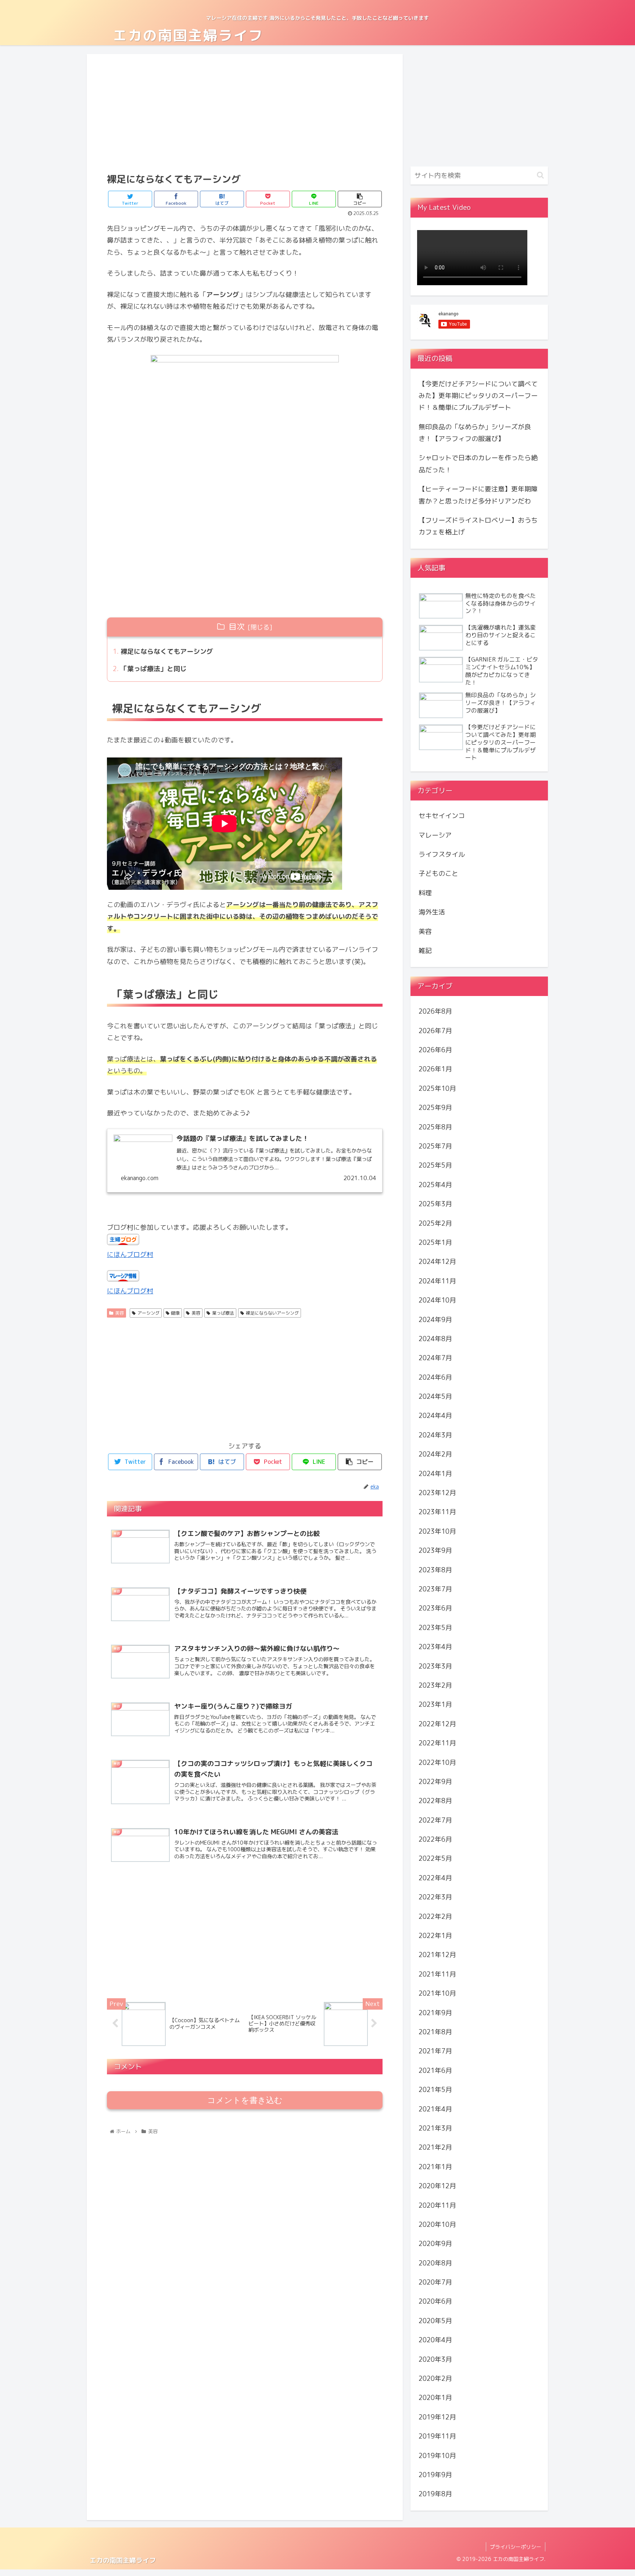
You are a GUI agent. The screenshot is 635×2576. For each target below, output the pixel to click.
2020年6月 (435, 2301)
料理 (425, 893)
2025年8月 (435, 1127)
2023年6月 (435, 1608)
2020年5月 (435, 2321)
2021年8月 (435, 2032)
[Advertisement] (245, 112)
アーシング (148, 1313)
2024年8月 (435, 1339)
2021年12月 (437, 1955)
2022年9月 (435, 1782)
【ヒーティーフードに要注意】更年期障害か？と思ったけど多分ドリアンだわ (478, 495)
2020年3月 (435, 2359)
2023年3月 (435, 1666)
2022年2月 (435, 1916)
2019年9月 (435, 2475)
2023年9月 (435, 1550)
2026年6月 (435, 1050)
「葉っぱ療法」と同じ (154, 669)
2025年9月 (435, 1108)
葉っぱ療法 (223, 1313)
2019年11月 (437, 2436)
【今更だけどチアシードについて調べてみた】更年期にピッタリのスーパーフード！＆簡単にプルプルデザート (478, 396)
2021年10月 (437, 1993)
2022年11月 (437, 1743)
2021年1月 (435, 2167)
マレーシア (435, 835)
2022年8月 (435, 1801)
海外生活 (432, 912)
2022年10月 (437, 1762)
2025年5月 (435, 1165)
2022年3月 (435, 1897)
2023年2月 (435, 1685)
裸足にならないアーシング (272, 1313)
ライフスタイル (442, 854)
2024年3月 (435, 1435)
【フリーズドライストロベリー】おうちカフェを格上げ (478, 526)
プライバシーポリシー (516, 2547)
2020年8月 (435, 2263)
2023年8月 (435, 1570)
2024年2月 (435, 1454)
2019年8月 (435, 2494)
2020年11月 (437, 2205)
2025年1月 (435, 1242)
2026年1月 (435, 1069)
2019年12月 (437, 2417)
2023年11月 (437, 1512)
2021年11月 (437, 1974)
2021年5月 (435, 2090)
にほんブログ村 (130, 1255)
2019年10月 (437, 2455)
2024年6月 (435, 1377)
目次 (237, 627)
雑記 (425, 951)
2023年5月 (435, 1628)
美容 (119, 1313)
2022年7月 (435, 1820)
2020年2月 (435, 2378)
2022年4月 (435, 1878)
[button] (540, 175)
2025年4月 (435, 1185)
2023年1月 (435, 1704)
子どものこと (438, 873)
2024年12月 (437, 1262)
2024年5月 (435, 1396)
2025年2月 (435, 1223)
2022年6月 (435, 1839)
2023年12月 (437, 1493)
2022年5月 (435, 1858)
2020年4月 (435, 2340)
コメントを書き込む (245, 2100)
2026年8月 (435, 1011)
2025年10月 (437, 1088)
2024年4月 (435, 1416)
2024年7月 (435, 1358)
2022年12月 (437, 1724)
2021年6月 (435, 2070)
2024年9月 (435, 1319)
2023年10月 (437, 1531)
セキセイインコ (442, 816)
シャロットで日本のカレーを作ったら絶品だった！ (478, 464)
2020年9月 (435, 2244)
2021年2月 (435, 2147)
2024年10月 (437, 1300)
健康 (175, 1313)
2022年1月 (435, 1936)
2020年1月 (435, 2398)
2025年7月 (435, 1146)
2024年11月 (437, 1281)
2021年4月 (435, 2109)
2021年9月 (435, 2012)
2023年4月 (435, 1647)
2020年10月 (437, 2224)
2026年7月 (435, 1030)
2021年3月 (435, 2128)
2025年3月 (435, 1204)
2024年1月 (435, 1473)
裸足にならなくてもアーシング (167, 651)
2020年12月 (437, 2186)
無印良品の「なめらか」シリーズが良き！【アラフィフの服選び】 (475, 433)
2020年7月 (435, 2282)
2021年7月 (435, 2051)
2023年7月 (435, 1589)
